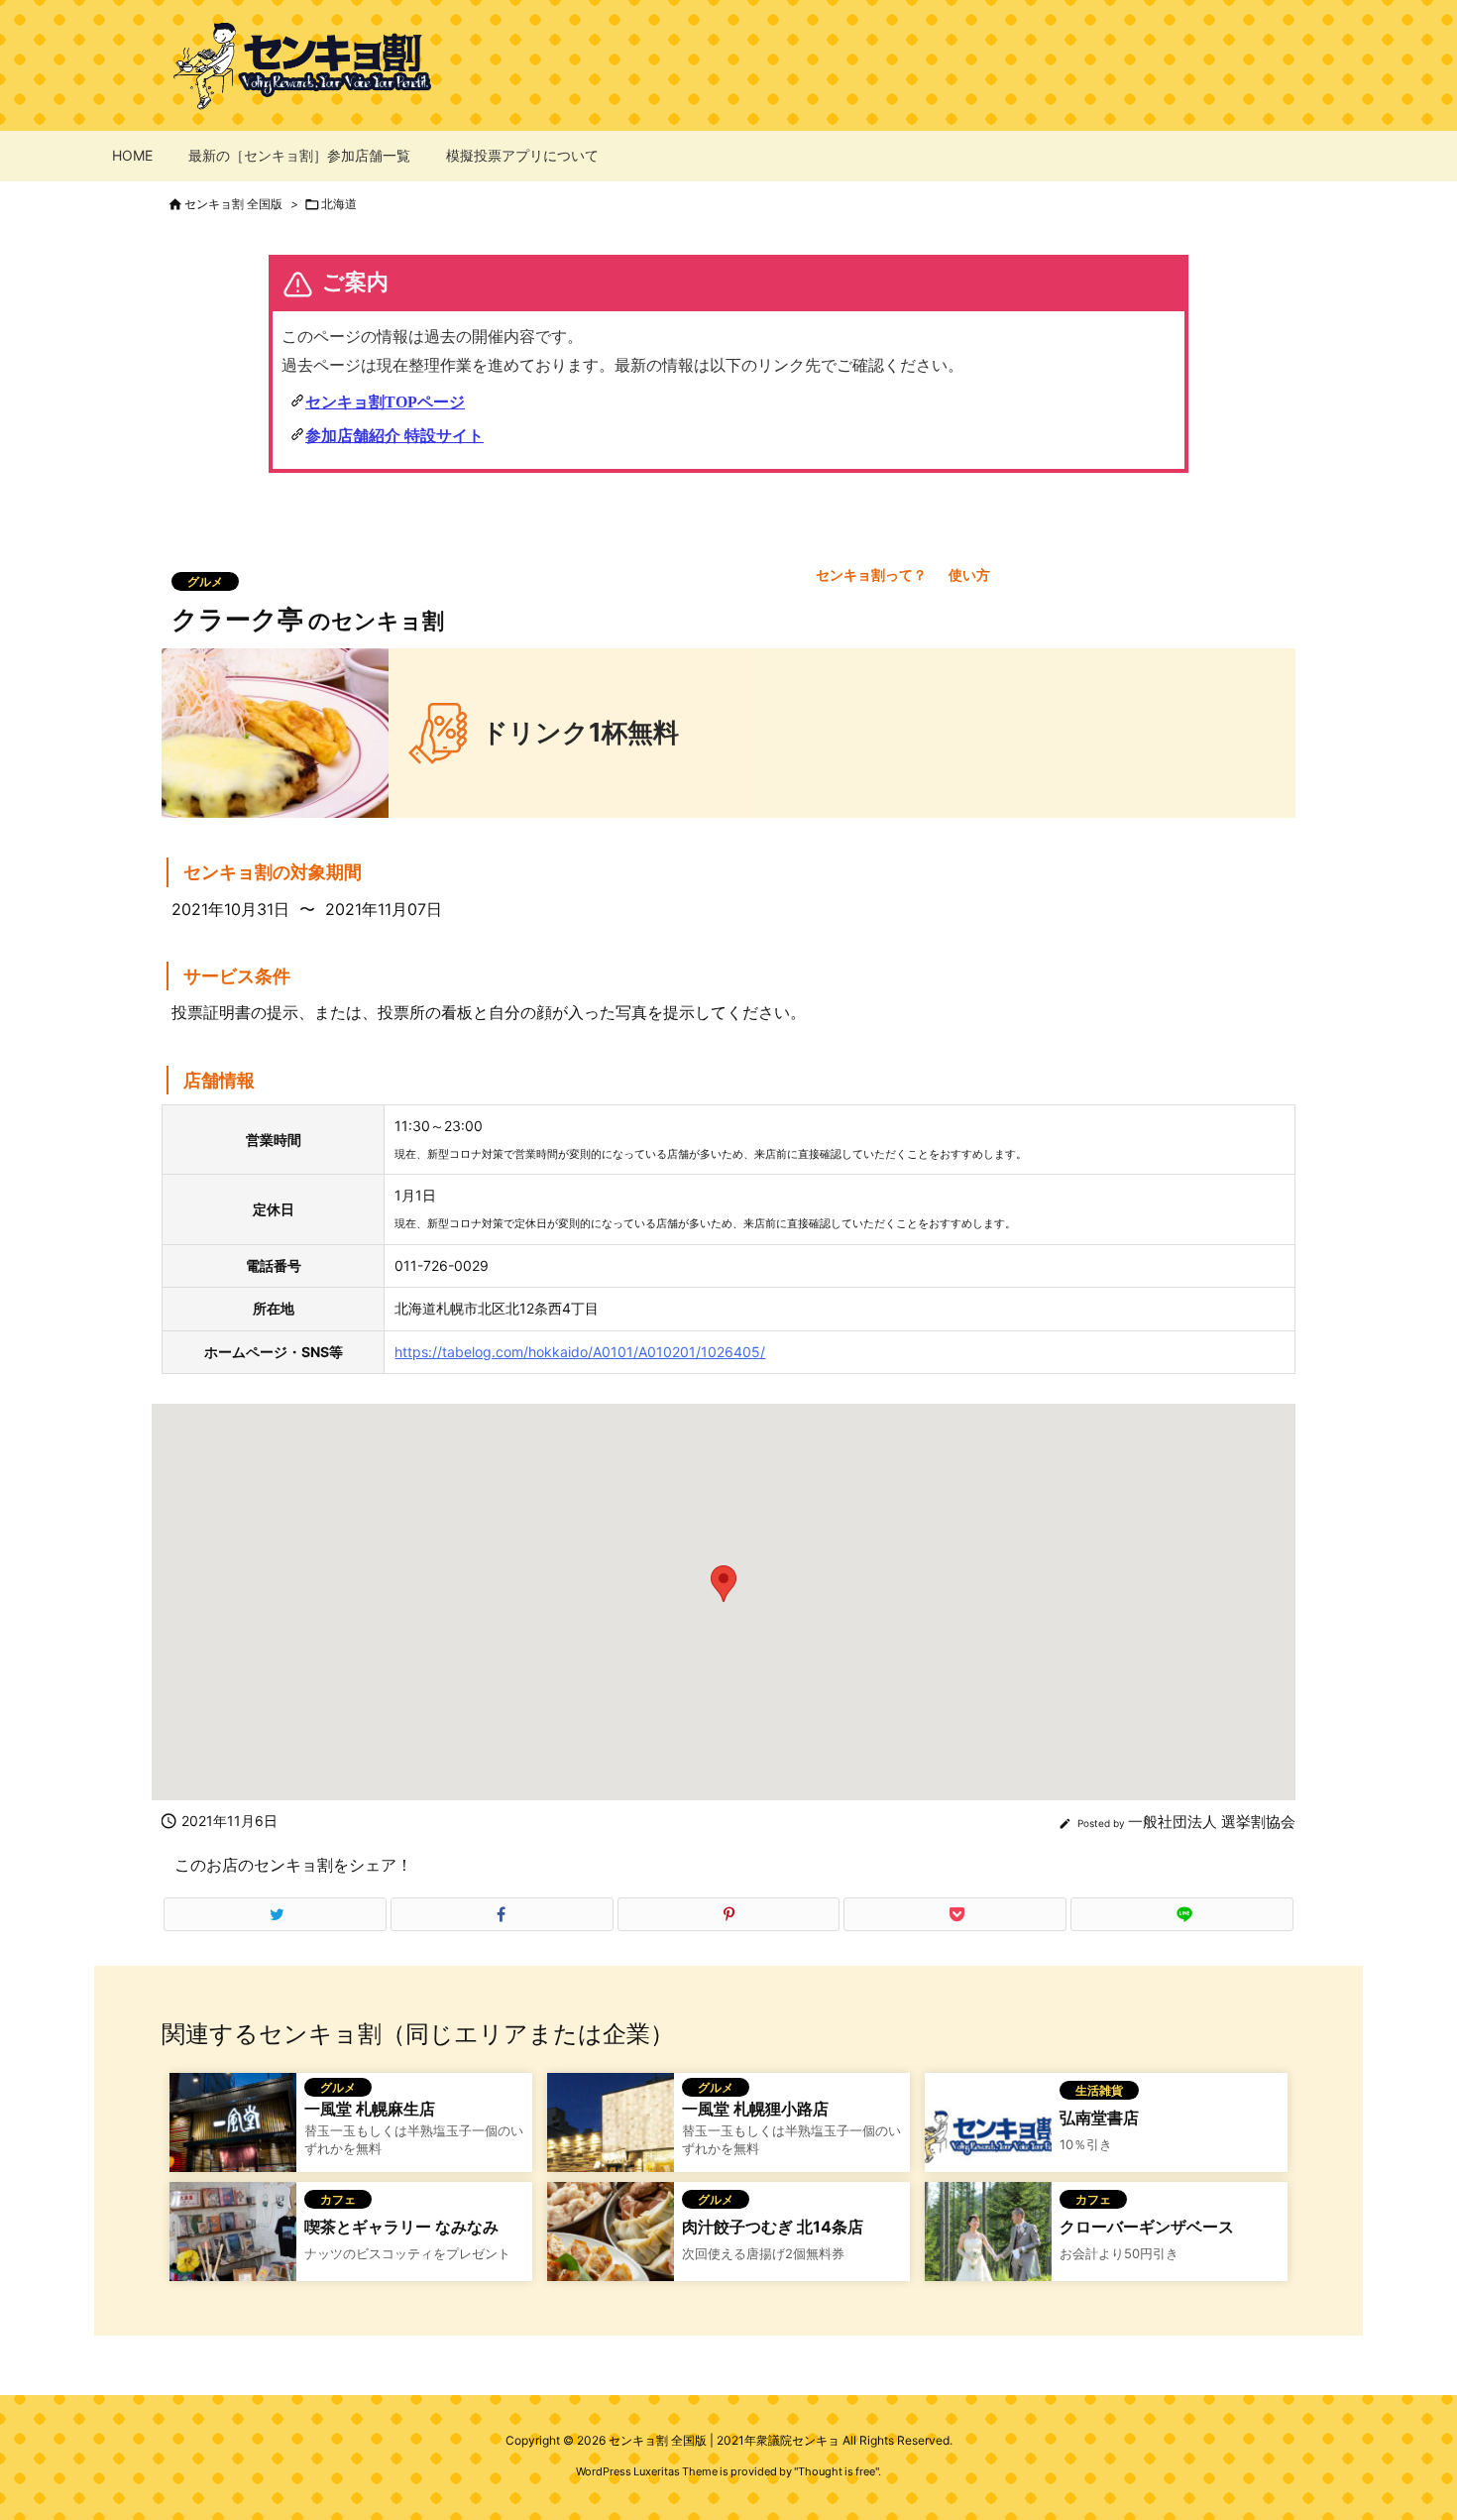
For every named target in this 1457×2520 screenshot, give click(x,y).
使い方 (969, 574)
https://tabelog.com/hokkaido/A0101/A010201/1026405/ (580, 1352)
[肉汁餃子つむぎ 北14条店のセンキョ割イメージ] (611, 2244)
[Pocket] (955, 1914)
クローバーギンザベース (1147, 2227)
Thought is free (837, 2471)
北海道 (339, 204)
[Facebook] (502, 1914)
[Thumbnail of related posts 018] (233, 2244)
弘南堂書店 (1099, 2118)
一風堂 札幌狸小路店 (755, 2109)
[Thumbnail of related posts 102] (233, 2135)
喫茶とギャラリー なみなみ (401, 2227)
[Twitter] (275, 1914)
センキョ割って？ (871, 574)
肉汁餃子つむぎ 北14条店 (773, 2227)
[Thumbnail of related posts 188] (611, 2135)
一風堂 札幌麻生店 (370, 2109)
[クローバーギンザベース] (988, 2244)
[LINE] (1182, 1914)
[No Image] (988, 2135)
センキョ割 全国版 (233, 204)
